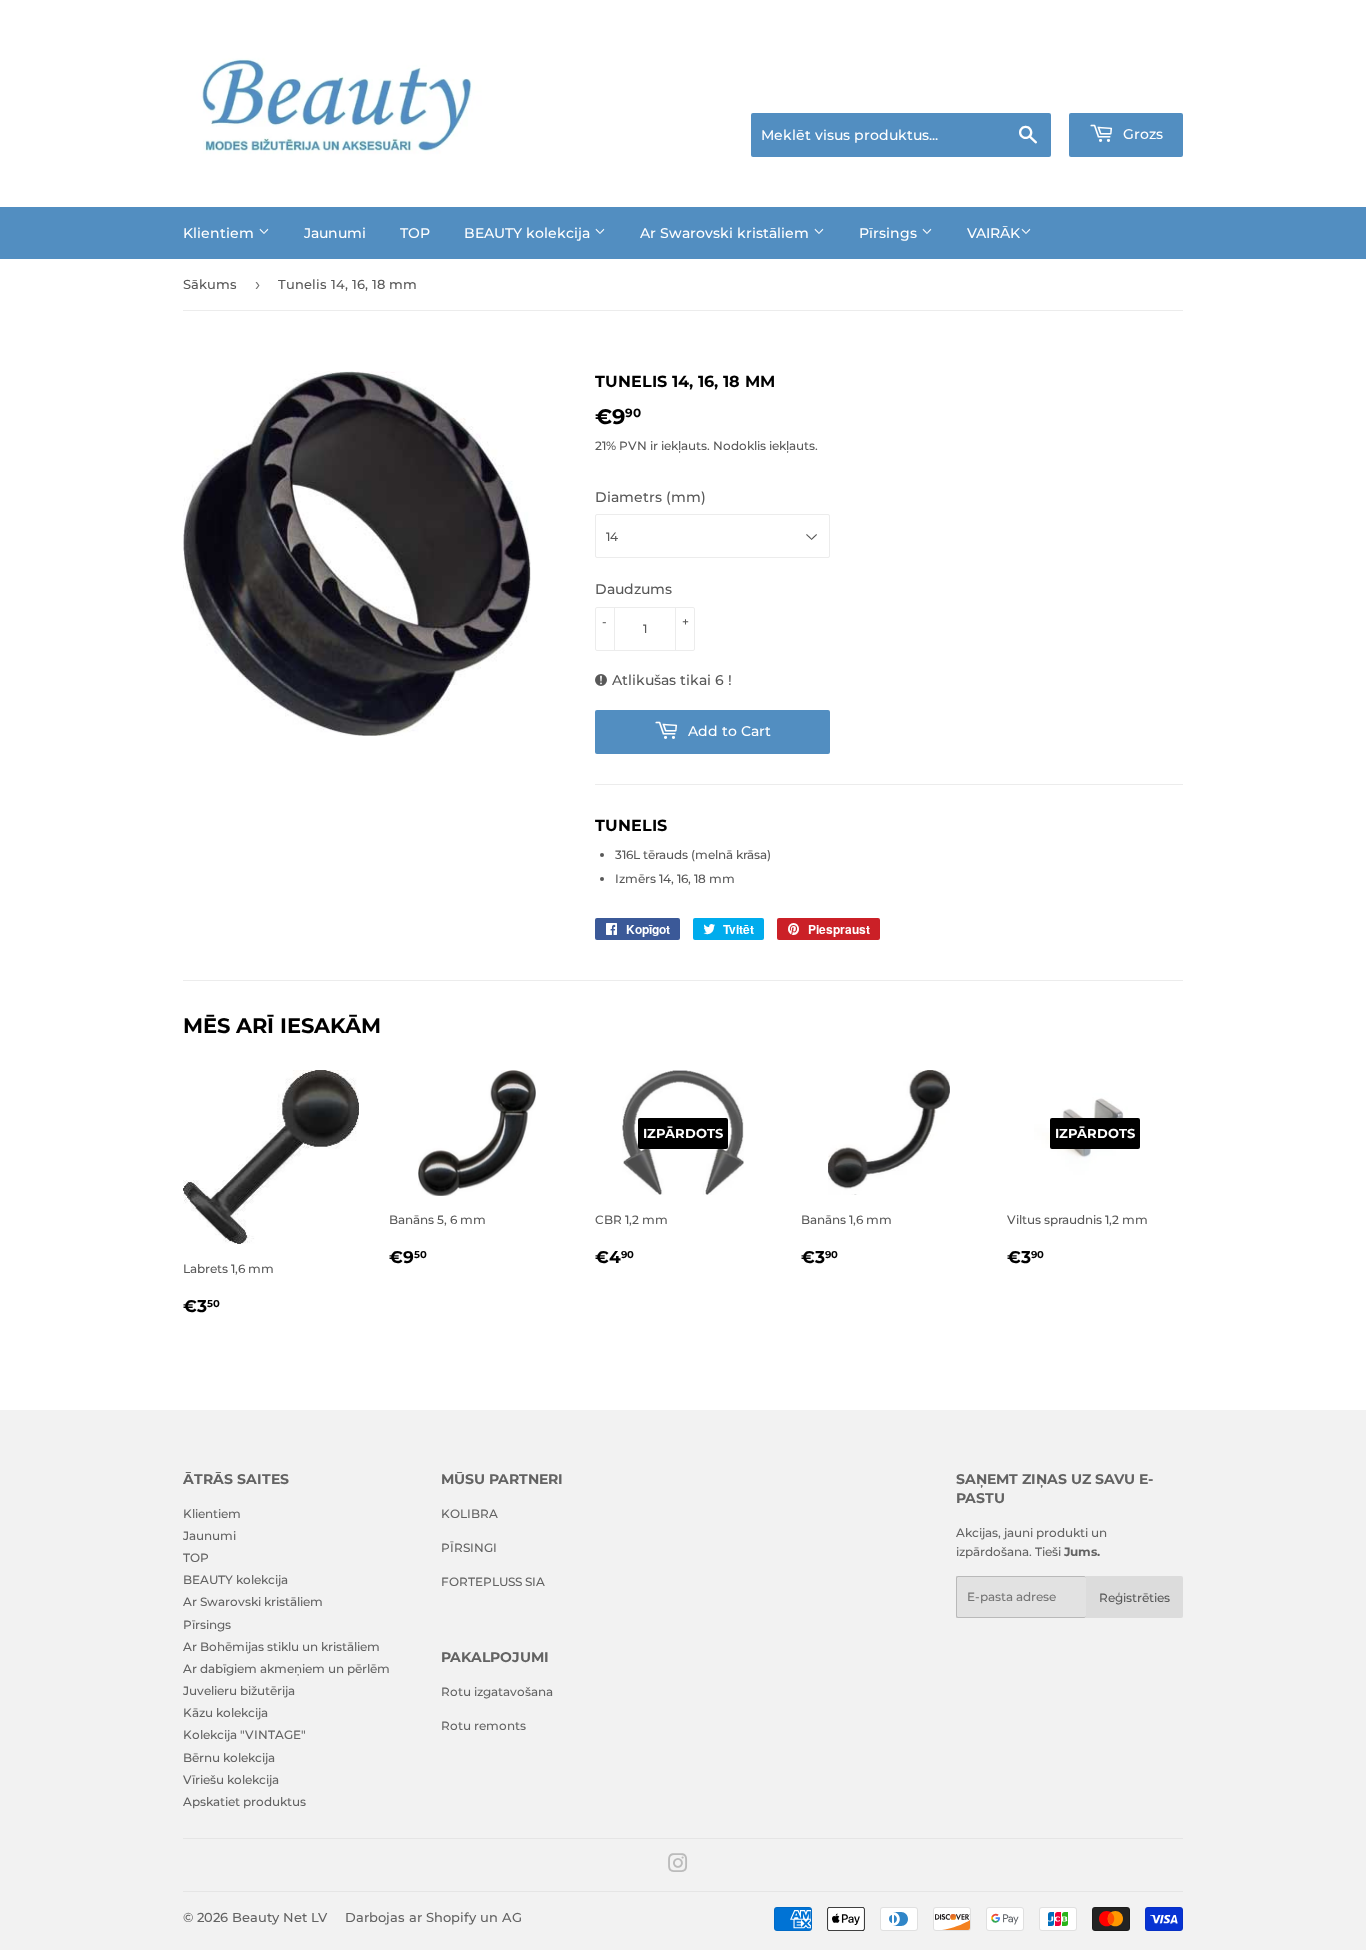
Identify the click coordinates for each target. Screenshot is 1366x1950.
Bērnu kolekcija (229, 1757)
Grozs (1141, 134)
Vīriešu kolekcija (231, 1779)
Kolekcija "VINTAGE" (244, 1734)
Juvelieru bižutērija (239, 1690)
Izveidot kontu (1145, 88)
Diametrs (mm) (650, 497)
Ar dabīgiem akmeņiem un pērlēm (286, 1668)
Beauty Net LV (279, 1917)
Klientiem (220, 233)
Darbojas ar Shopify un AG (433, 1917)
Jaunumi (335, 233)
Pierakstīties (1044, 88)
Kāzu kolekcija (225, 1712)
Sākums (210, 284)
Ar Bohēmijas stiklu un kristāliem (281, 1646)
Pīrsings (890, 233)
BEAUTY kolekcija (529, 233)
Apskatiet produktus (244, 1801)
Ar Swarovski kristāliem (726, 233)
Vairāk (993, 233)
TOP (415, 233)
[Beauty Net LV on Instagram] (678, 1866)
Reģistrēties (1134, 1597)
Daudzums (633, 589)
